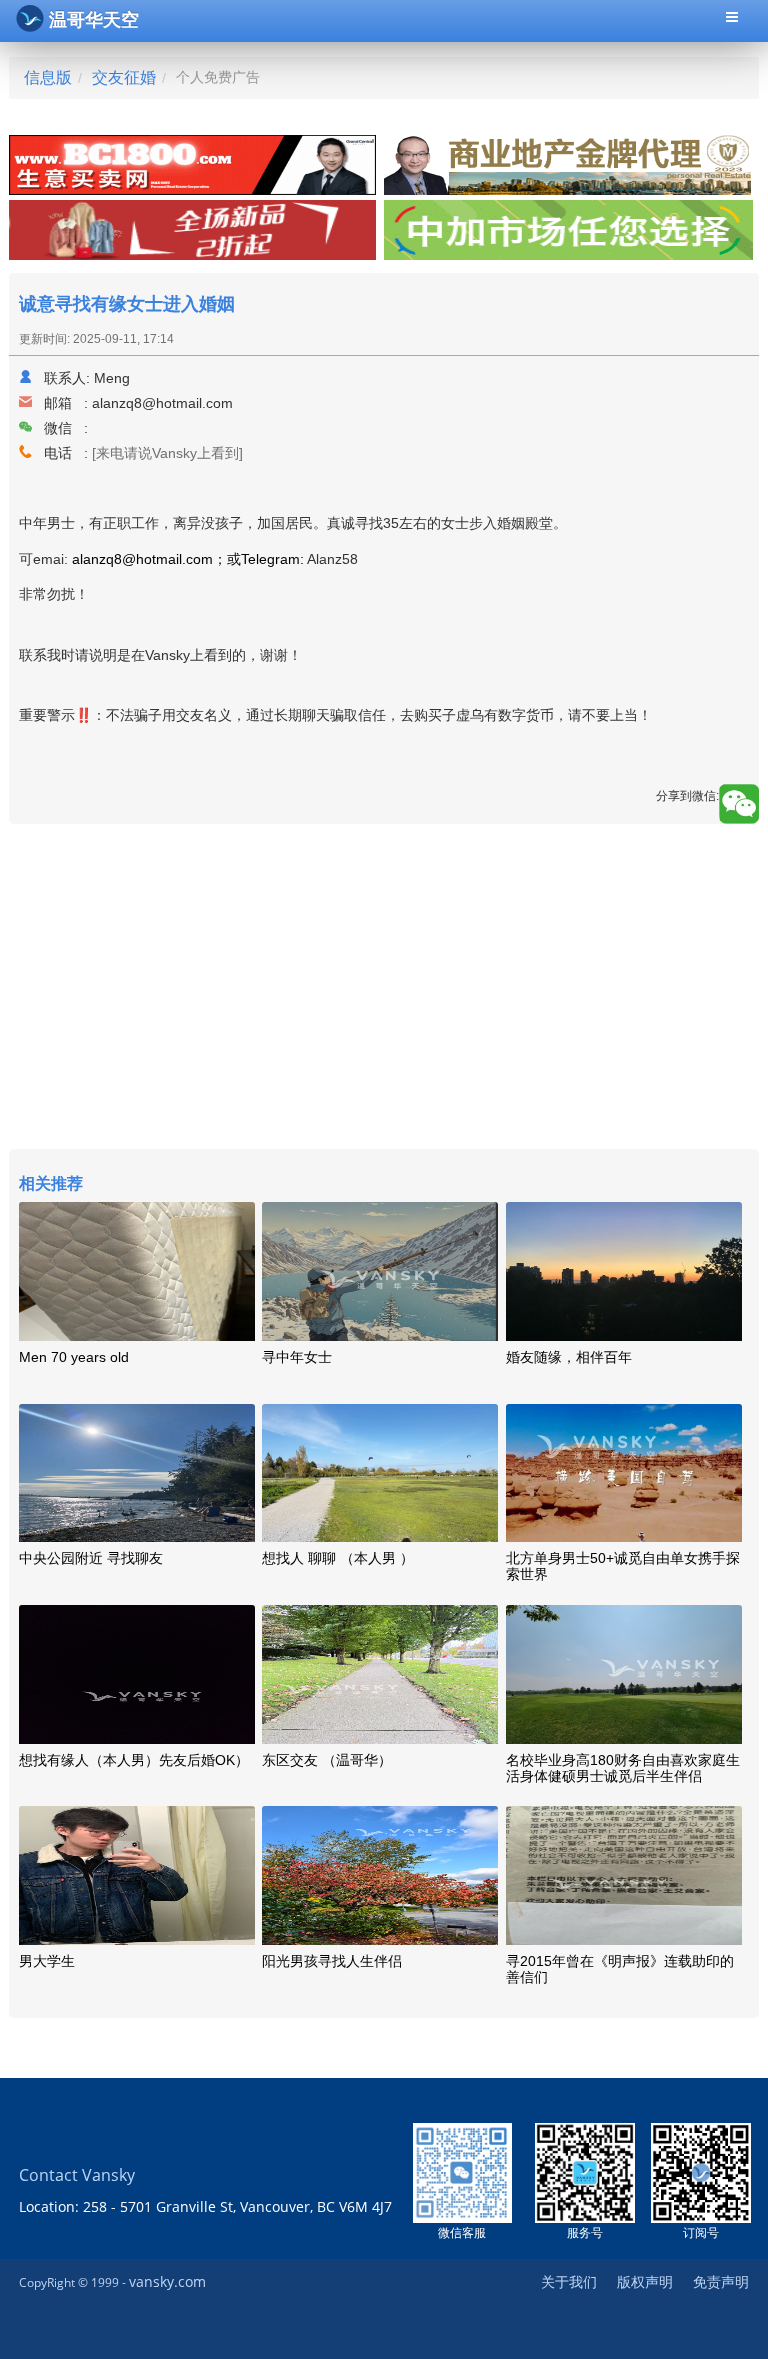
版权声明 (645, 2281)
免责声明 (721, 2281)
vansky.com (167, 2281)
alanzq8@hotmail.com (162, 403)
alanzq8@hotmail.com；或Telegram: (188, 559)
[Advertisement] (384, 989)
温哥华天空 (94, 20)
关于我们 (569, 2281)
